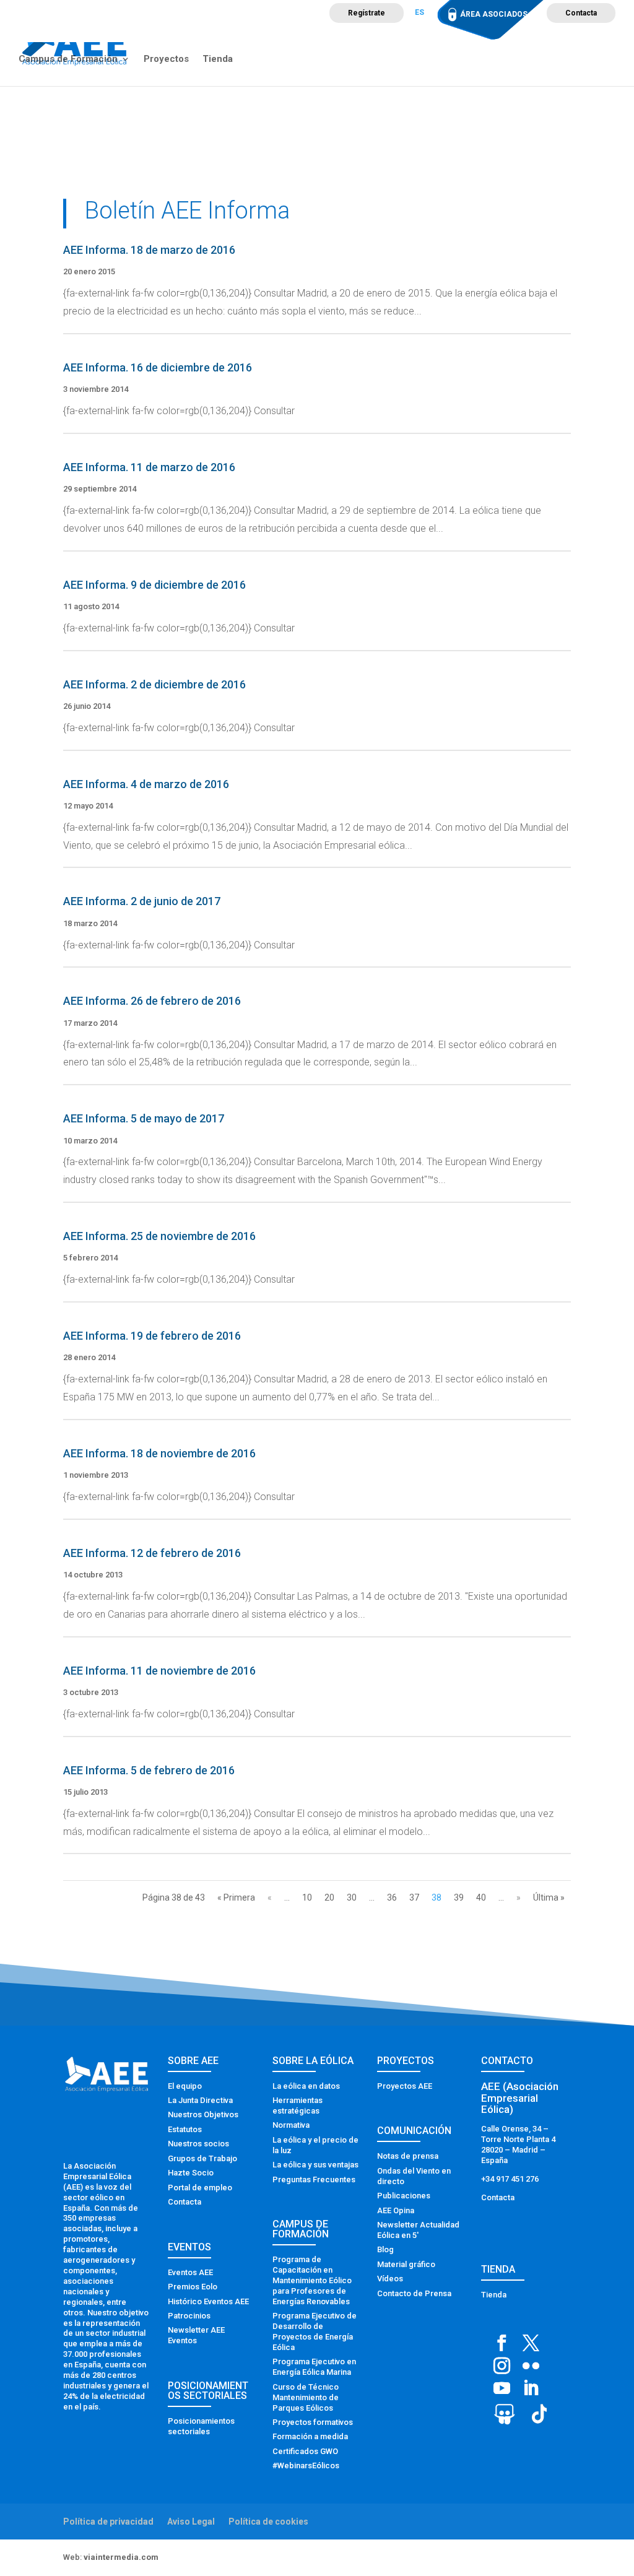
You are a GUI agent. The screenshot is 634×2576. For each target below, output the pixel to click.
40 (481, 1897)
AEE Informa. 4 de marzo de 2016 (146, 784)
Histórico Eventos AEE (208, 2301)
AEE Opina (396, 2210)
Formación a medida (310, 2436)
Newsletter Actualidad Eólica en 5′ (418, 2230)
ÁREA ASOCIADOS (494, 14)
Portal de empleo (200, 2188)
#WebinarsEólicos (306, 2465)
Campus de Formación (68, 59)
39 (459, 1897)
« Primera (236, 1897)
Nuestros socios (198, 2144)
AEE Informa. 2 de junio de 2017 (142, 901)
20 (329, 1897)
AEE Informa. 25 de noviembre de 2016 (159, 1236)
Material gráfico (406, 2264)
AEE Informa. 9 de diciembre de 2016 (154, 585)
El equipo (185, 2086)
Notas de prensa (408, 2156)
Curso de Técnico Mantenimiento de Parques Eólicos (306, 2397)
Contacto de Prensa (414, 2293)
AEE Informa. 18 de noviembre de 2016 (159, 1453)
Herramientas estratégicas (297, 2105)
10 (307, 1897)
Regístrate (367, 13)
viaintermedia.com (121, 2557)
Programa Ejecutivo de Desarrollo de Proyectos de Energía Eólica (315, 2331)
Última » (549, 1897)
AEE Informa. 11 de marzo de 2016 (149, 467)
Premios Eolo (193, 2287)
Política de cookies (268, 2522)
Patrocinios (189, 2316)
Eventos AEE (190, 2272)
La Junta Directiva (200, 2100)
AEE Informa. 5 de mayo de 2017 (144, 1118)
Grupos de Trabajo (202, 2158)
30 (352, 1897)
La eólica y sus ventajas (315, 2165)
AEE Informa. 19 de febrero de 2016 (152, 1336)
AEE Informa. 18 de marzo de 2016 (149, 250)
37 (414, 1897)
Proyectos (166, 59)
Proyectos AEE (405, 2086)
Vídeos (390, 2279)
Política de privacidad (108, 2522)
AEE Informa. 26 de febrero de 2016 (152, 1001)
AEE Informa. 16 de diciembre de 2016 (158, 367)
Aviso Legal (191, 2522)
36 (392, 1897)
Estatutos (185, 2129)
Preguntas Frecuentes (314, 2179)
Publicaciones (404, 2196)
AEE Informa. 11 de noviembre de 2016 (159, 1671)
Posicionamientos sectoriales (201, 2426)
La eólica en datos (306, 2086)
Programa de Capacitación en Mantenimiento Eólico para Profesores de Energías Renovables (312, 2280)
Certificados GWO (305, 2451)
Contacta (581, 13)
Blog (385, 2249)
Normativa (291, 2125)
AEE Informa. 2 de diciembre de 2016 (154, 684)
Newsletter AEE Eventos (196, 2335)
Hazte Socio (191, 2173)
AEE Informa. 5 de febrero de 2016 (149, 1770)
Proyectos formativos (313, 2422)
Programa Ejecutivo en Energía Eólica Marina (314, 2367)
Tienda (218, 59)
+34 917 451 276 (510, 2179)
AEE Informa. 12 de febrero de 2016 (152, 1553)
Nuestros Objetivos (203, 2114)
